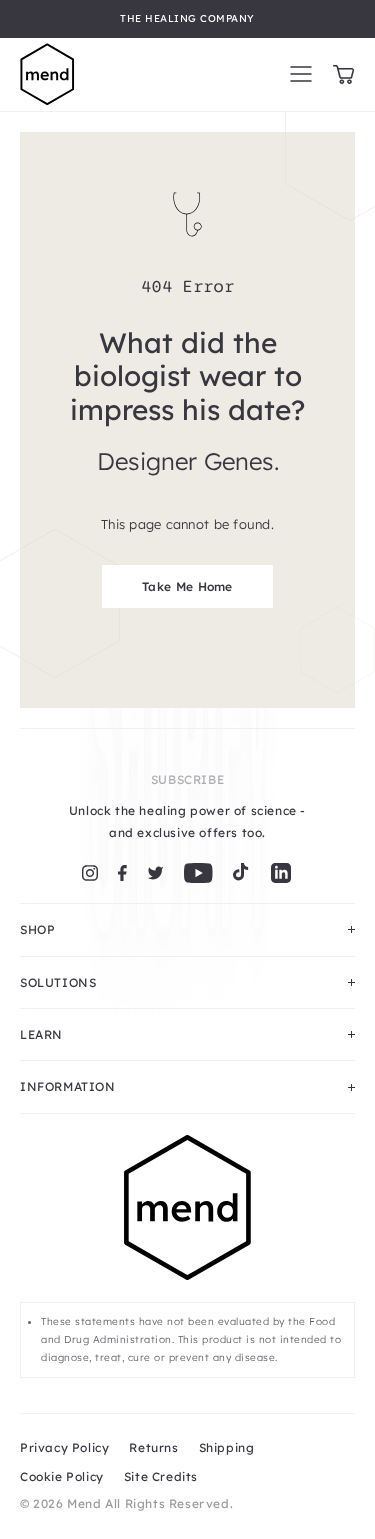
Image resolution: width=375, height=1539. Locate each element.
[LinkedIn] (281, 873)
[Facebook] (122, 873)
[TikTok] (241, 873)
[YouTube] (198, 873)
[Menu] (301, 74)
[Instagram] (90, 873)
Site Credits (161, 1476)
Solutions (58, 982)
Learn (41, 1034)
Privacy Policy (64, 1447)
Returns (153, 1447)
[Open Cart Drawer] (343, 74)
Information (68, 1086)
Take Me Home (187, 586)
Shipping (227, 1447)
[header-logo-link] (47, 74)
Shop (37, 929)
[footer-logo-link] (188, 1218)
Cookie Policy (62, 1476)
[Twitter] (155, 873)
